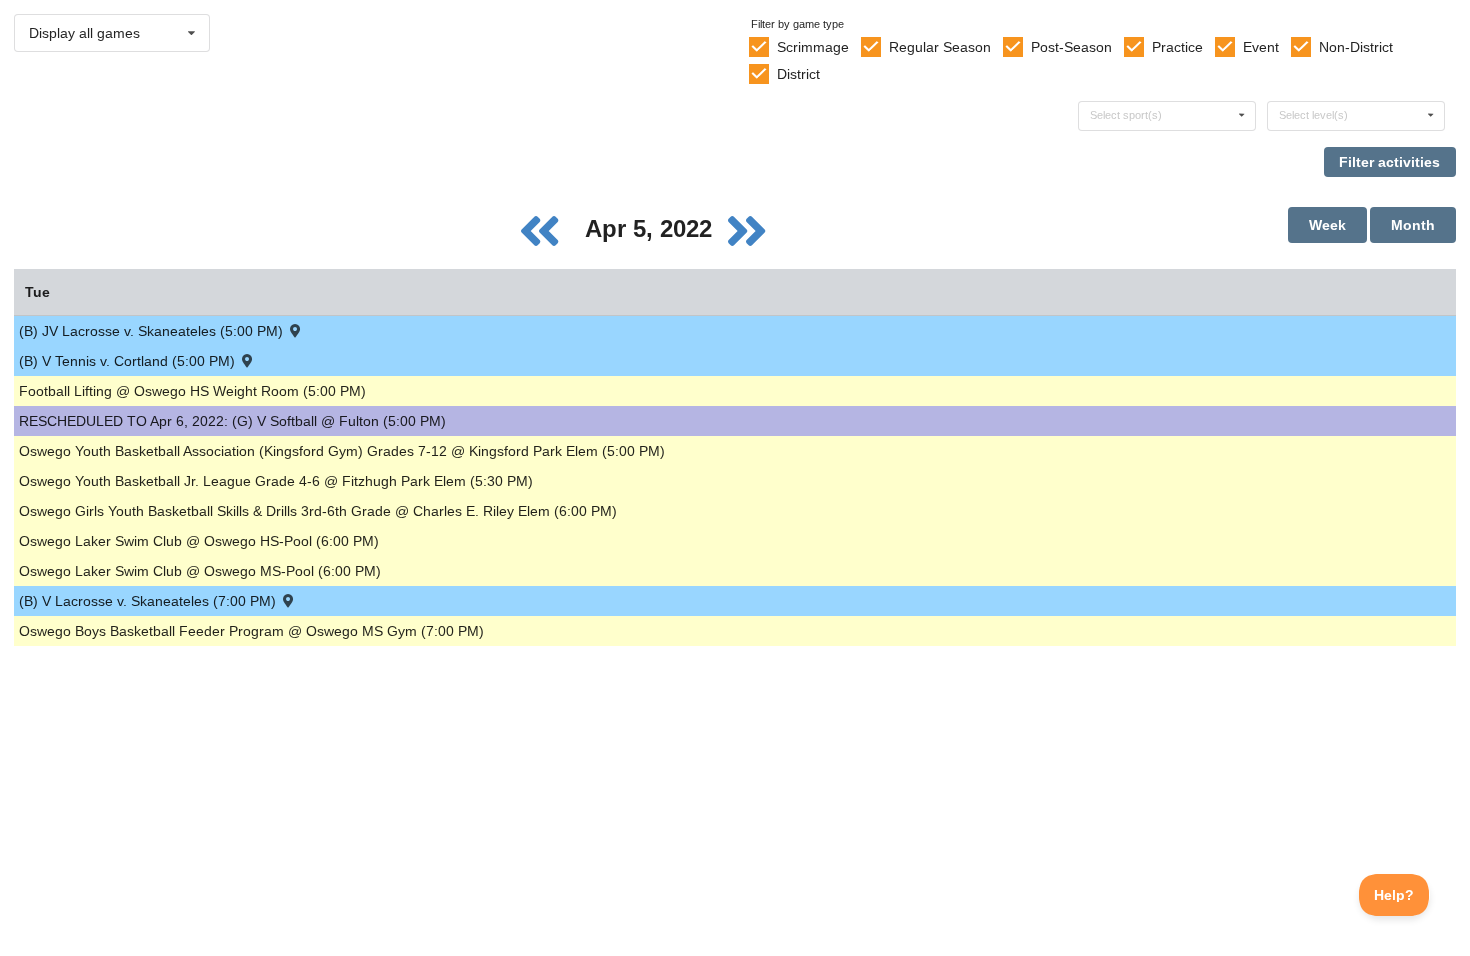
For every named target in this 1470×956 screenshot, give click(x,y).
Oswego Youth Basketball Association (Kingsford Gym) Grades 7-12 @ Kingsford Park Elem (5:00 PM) (342, 451)
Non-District (1356, 47)
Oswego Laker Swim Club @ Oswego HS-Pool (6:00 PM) (199, 541)
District (798, 74)
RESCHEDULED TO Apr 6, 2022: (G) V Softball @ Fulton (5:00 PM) (232, 421)
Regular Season (940, 47)
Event (1261, 47)
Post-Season (1071, 47)
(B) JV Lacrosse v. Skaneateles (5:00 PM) (153, 331)
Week (1327, 225)
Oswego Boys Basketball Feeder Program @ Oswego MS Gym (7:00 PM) (251, 631)
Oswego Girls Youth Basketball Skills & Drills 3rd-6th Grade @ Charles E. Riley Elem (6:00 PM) (318, 511)
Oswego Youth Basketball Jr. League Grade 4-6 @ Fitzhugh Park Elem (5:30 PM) (276, 481)
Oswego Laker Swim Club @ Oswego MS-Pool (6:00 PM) (200, 571)
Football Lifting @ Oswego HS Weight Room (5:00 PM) (192, 391)
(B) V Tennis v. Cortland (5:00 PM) (129, 361)
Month (1413, 225)
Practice (1177, 47)
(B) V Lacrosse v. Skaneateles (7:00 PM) (149, 601)
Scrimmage (813, 47)
